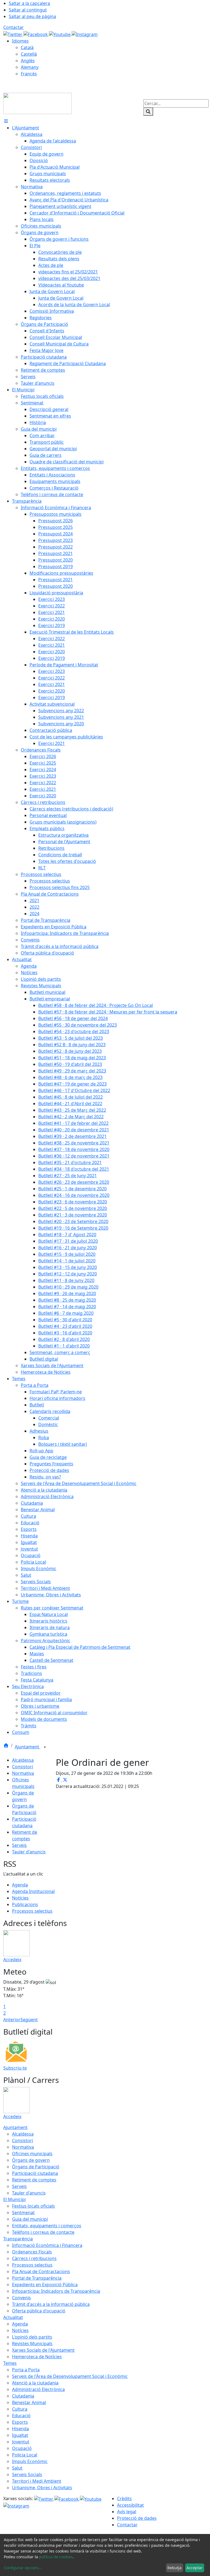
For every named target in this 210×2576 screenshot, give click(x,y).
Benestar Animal (29, 2402)
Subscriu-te (15, 2068)
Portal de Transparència (37, 2278)
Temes (10, 2363)
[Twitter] (13, 34)
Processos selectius (32, 1911)
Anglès (28, 61)
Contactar (14, 27)
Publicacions (25, 1904)
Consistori (23, 1767)
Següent (29, 2020)
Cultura (20, 2409)
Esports (20, 2422)
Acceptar (195, 2568)
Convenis (21, 2298)
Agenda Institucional (33, 1891)
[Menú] (6, 121)
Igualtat (20, 2435)
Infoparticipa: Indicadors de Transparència (56, 2291)
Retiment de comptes (34, 2180)
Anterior (12, 2020)
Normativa (23, 1773)
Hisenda (21, 2429)
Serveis (19, 1845)
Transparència (18, 2239)
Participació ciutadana (35, 2173)
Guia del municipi (30, 2219)
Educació (21, 2416)
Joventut (21, 2442)
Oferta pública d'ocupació (39, 2311)
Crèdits (124, 2499)
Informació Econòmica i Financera (47, 2245)
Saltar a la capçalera (29, 3)
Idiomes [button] (20, 41)
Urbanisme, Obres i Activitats (42, 2488)
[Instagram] (85, 34)
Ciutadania (23, 2396)
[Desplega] (45, 1747)
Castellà (29, 54)
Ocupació (22, 2448)
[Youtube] (60, 34)
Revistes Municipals (32, 2344)
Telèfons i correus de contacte (43, 2232)
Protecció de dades (137, 2518)
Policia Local (25, 2455)
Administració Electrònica (38, 2389)
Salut (17, 2468)
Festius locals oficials (33, 2206)
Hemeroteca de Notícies (37, 2357)
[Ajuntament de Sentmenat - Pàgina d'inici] (37, 103)
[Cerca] (148, 112)
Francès (29, 74)
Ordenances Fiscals (32, 2252)
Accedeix (12, 1960)
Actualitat (13, 2317)
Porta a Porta (26, 2370)
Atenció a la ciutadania (35, 2383)
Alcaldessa (23, 1760)
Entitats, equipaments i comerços (47, 2226)
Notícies (20, 1898)
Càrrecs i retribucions (34, 2258)
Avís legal (127, 2512)
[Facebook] (36, 34)
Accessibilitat (130, 2505)
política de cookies (56, 2557)
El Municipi (14, 2199)
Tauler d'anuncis (29, 1852)
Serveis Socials (27, 2474)
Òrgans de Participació (36, 2167)
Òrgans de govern (31, 2160)
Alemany (30, 67)
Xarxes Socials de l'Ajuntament (43, 2350)
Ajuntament (27, 1747)
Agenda (20, 1885)
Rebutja (174, 2568)
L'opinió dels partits (32, 2337)
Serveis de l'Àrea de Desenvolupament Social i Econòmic (70, 2376)
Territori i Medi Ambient (37, 2481)
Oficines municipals (32, 2154)
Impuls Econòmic (30, 2461)
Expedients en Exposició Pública (45, 2285)
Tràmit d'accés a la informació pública (51, 2304)
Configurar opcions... (23, 2568)
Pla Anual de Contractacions (41, 2271)
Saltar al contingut (28, 10)
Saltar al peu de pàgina (32, 16)
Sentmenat (23, 2213)
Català (27, 47)
